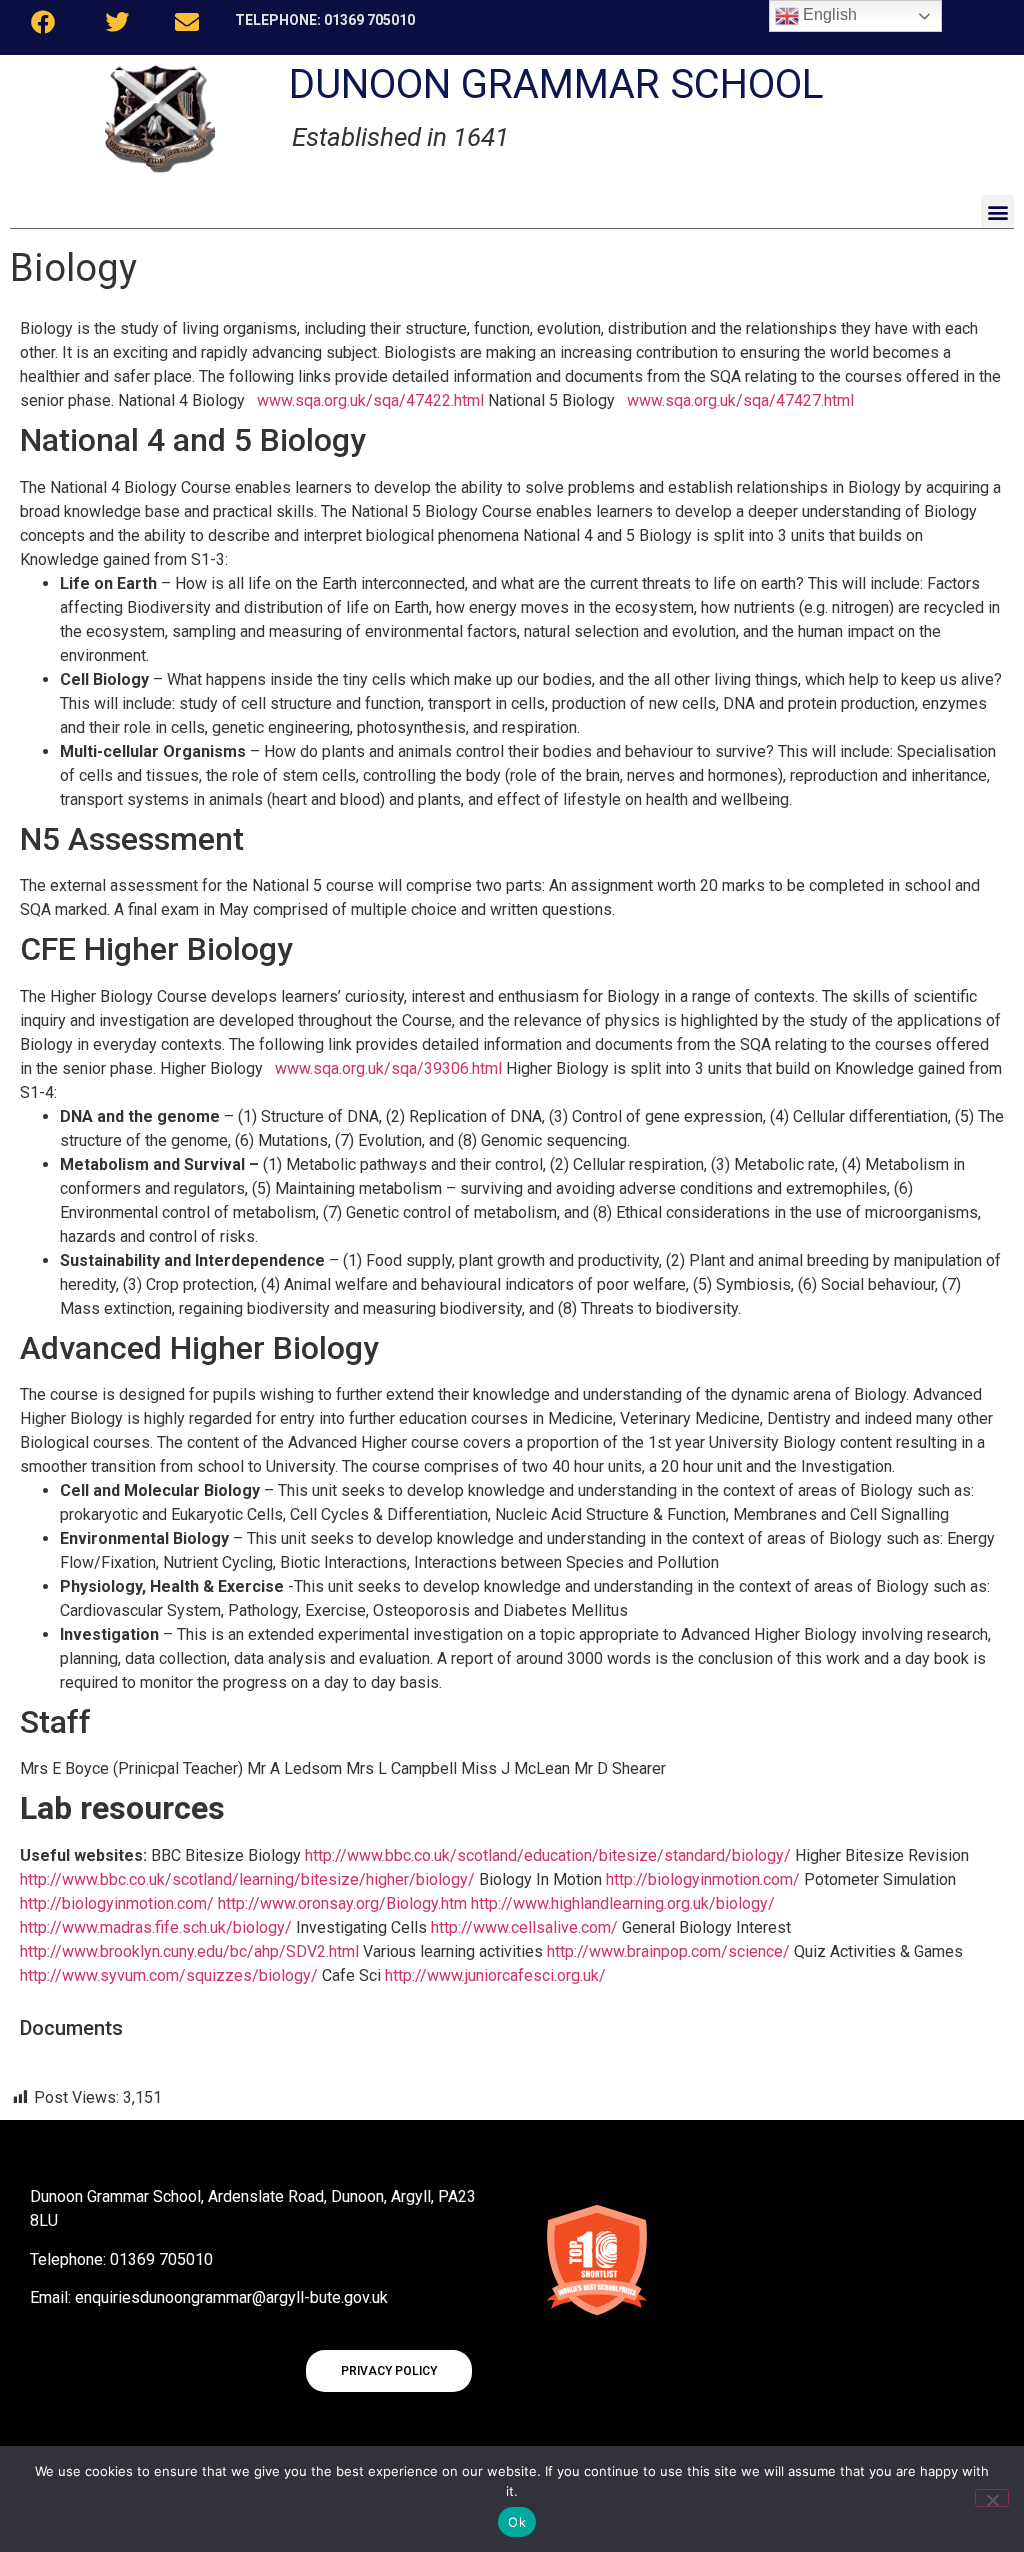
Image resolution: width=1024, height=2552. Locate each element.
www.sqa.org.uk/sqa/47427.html (740, 400)
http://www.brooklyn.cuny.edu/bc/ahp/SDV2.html (189, 1951)
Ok (517, 2522)
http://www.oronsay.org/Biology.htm (342, 1903)
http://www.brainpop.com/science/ (666, 1951)
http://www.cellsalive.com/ (522, 1927)
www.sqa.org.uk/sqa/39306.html (388, 1068)
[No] (992, 2498)
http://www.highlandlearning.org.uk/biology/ (623, 1903)
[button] (997, 211)
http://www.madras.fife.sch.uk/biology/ (156, 1927)
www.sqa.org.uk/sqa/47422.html (370, 400)
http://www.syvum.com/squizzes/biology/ (169, 1975)
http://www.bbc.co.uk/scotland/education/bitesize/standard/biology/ (546, 1855)
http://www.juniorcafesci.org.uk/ (493, 1975)
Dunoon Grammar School (556, 84)
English (828, 14)
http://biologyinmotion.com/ (703, 1879)
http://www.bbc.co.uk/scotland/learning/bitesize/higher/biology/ (247, 1879)
